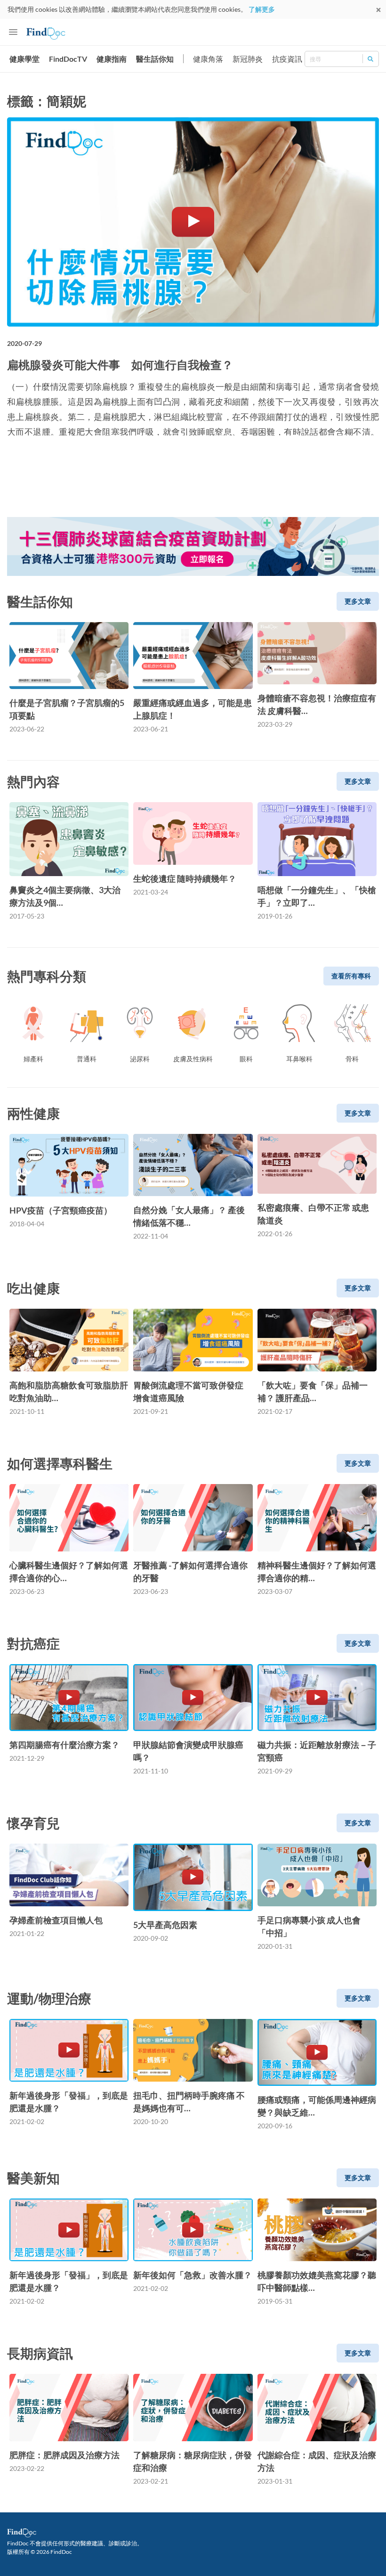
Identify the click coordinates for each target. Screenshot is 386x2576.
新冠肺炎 (248, 59)
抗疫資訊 (287, 59)
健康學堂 (24, 59)
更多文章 (358, 601)
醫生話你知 (155, 59)
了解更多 (262, 9)
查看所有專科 (351, 976)
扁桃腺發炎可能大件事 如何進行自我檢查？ (120, 365)
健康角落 (208, 59)
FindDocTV (68, 59)
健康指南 (112, 59)
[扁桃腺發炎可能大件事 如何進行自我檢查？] (193, 222)
